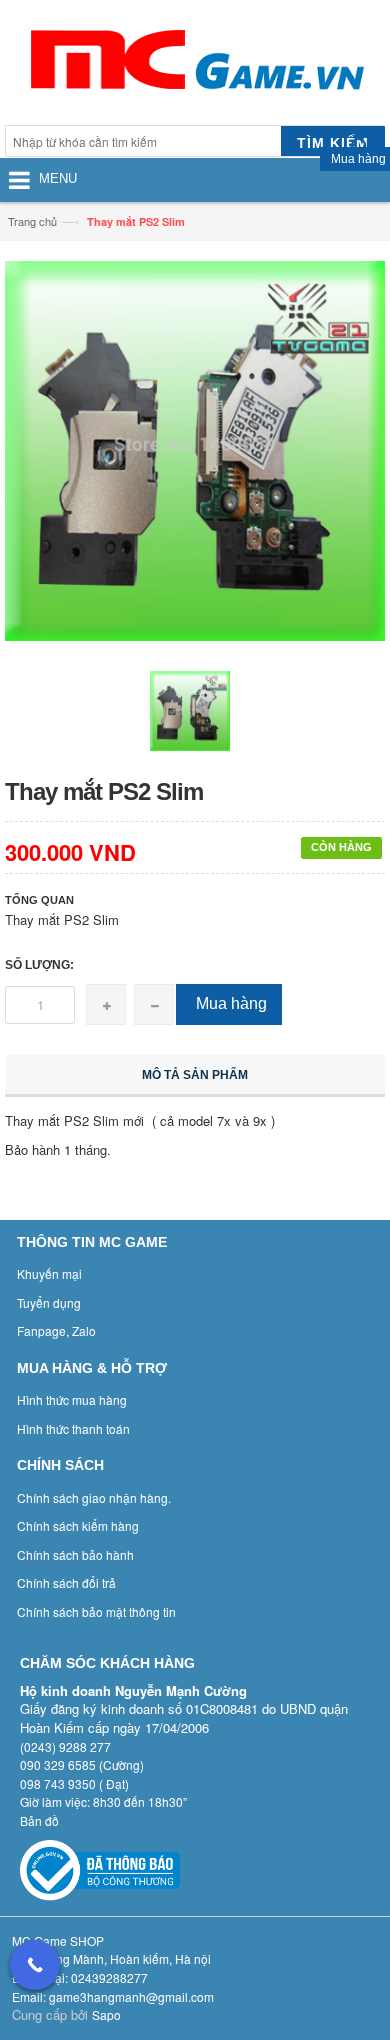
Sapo (106, 2014)
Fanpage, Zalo (56, 1330)
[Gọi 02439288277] (35, 1965)
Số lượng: (39, 965)
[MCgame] (195, 65)
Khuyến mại (49, 1273)
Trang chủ (32, 221)
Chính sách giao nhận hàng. (94, 1497)
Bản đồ (39, 1820)
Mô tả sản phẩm (195, 1075)
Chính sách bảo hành (75, 1554)
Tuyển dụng (49, 1302)
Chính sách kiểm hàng (78, 1525)
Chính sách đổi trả (66, 1582)
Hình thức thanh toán (73, 1428)
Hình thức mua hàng (72, 1399)
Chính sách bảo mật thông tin (96, 1611)
